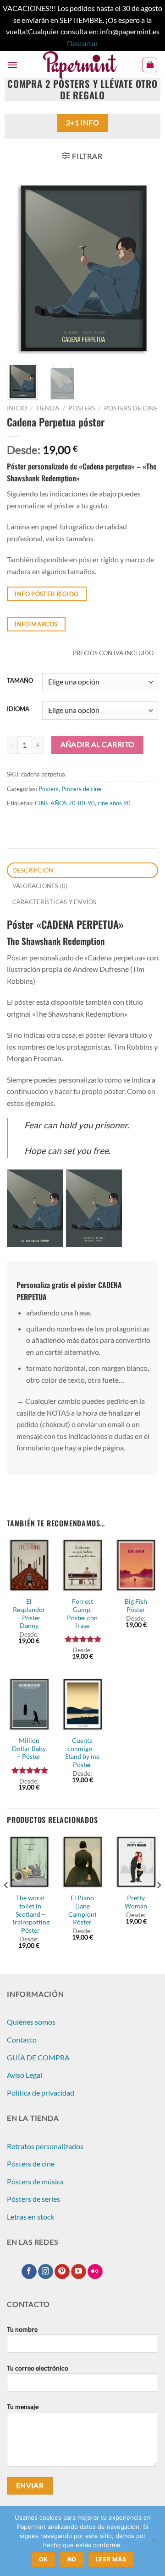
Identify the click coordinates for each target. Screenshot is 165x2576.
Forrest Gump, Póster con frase (82, 1614)
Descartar (82, 43)
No (72, 2559)
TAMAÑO (20, 681)
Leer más (111, 2559)
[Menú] (12, 65)
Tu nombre (22, 2329)
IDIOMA (18, 709)
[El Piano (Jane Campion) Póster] (82, 1862)
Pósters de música (35, 2181)
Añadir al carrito (98, 744)
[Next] (143, 269)
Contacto (22, 2040)
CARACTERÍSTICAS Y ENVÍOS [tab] (55, 902)
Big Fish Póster (136, 1606)
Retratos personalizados (45, 2146)
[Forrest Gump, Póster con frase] (82, 1565)
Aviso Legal (25, 2075)
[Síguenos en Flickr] (95, 2272)
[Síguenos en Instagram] (46, 2272)
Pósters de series (33, 2199)
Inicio (17, 408)
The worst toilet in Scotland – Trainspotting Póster (30, 1914)
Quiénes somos (31, 2022)
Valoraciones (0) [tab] (40, 886)
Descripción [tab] (33, 870)
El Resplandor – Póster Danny (29, 1614)
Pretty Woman (136, 1902)
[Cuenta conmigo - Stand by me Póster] (82, 1704)
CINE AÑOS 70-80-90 (65, 803)
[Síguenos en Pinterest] (62, 2272)
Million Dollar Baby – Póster (29, 1749)
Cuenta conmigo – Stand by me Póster (82, 1753)
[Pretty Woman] (136, 1862)
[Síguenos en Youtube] (79, 2272)
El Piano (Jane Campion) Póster (82, 1910)
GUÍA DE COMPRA (38, 2057)
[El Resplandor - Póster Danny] (29, 1565)
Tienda (48, 408)
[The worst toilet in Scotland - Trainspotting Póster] (29, 1862)
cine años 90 (114, 803)
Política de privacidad (41, 2093)
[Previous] (22, 269)
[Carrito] (150, 65)
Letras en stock (30, 2217)
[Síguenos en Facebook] (29, 2272)
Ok (44, 2559)
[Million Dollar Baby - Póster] (29, 1704)
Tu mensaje (23, 2406)
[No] (154, 2544)
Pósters (82, 408)
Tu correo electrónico (38, 2368)
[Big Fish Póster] (136, 1565)
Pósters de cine (131, 408)
